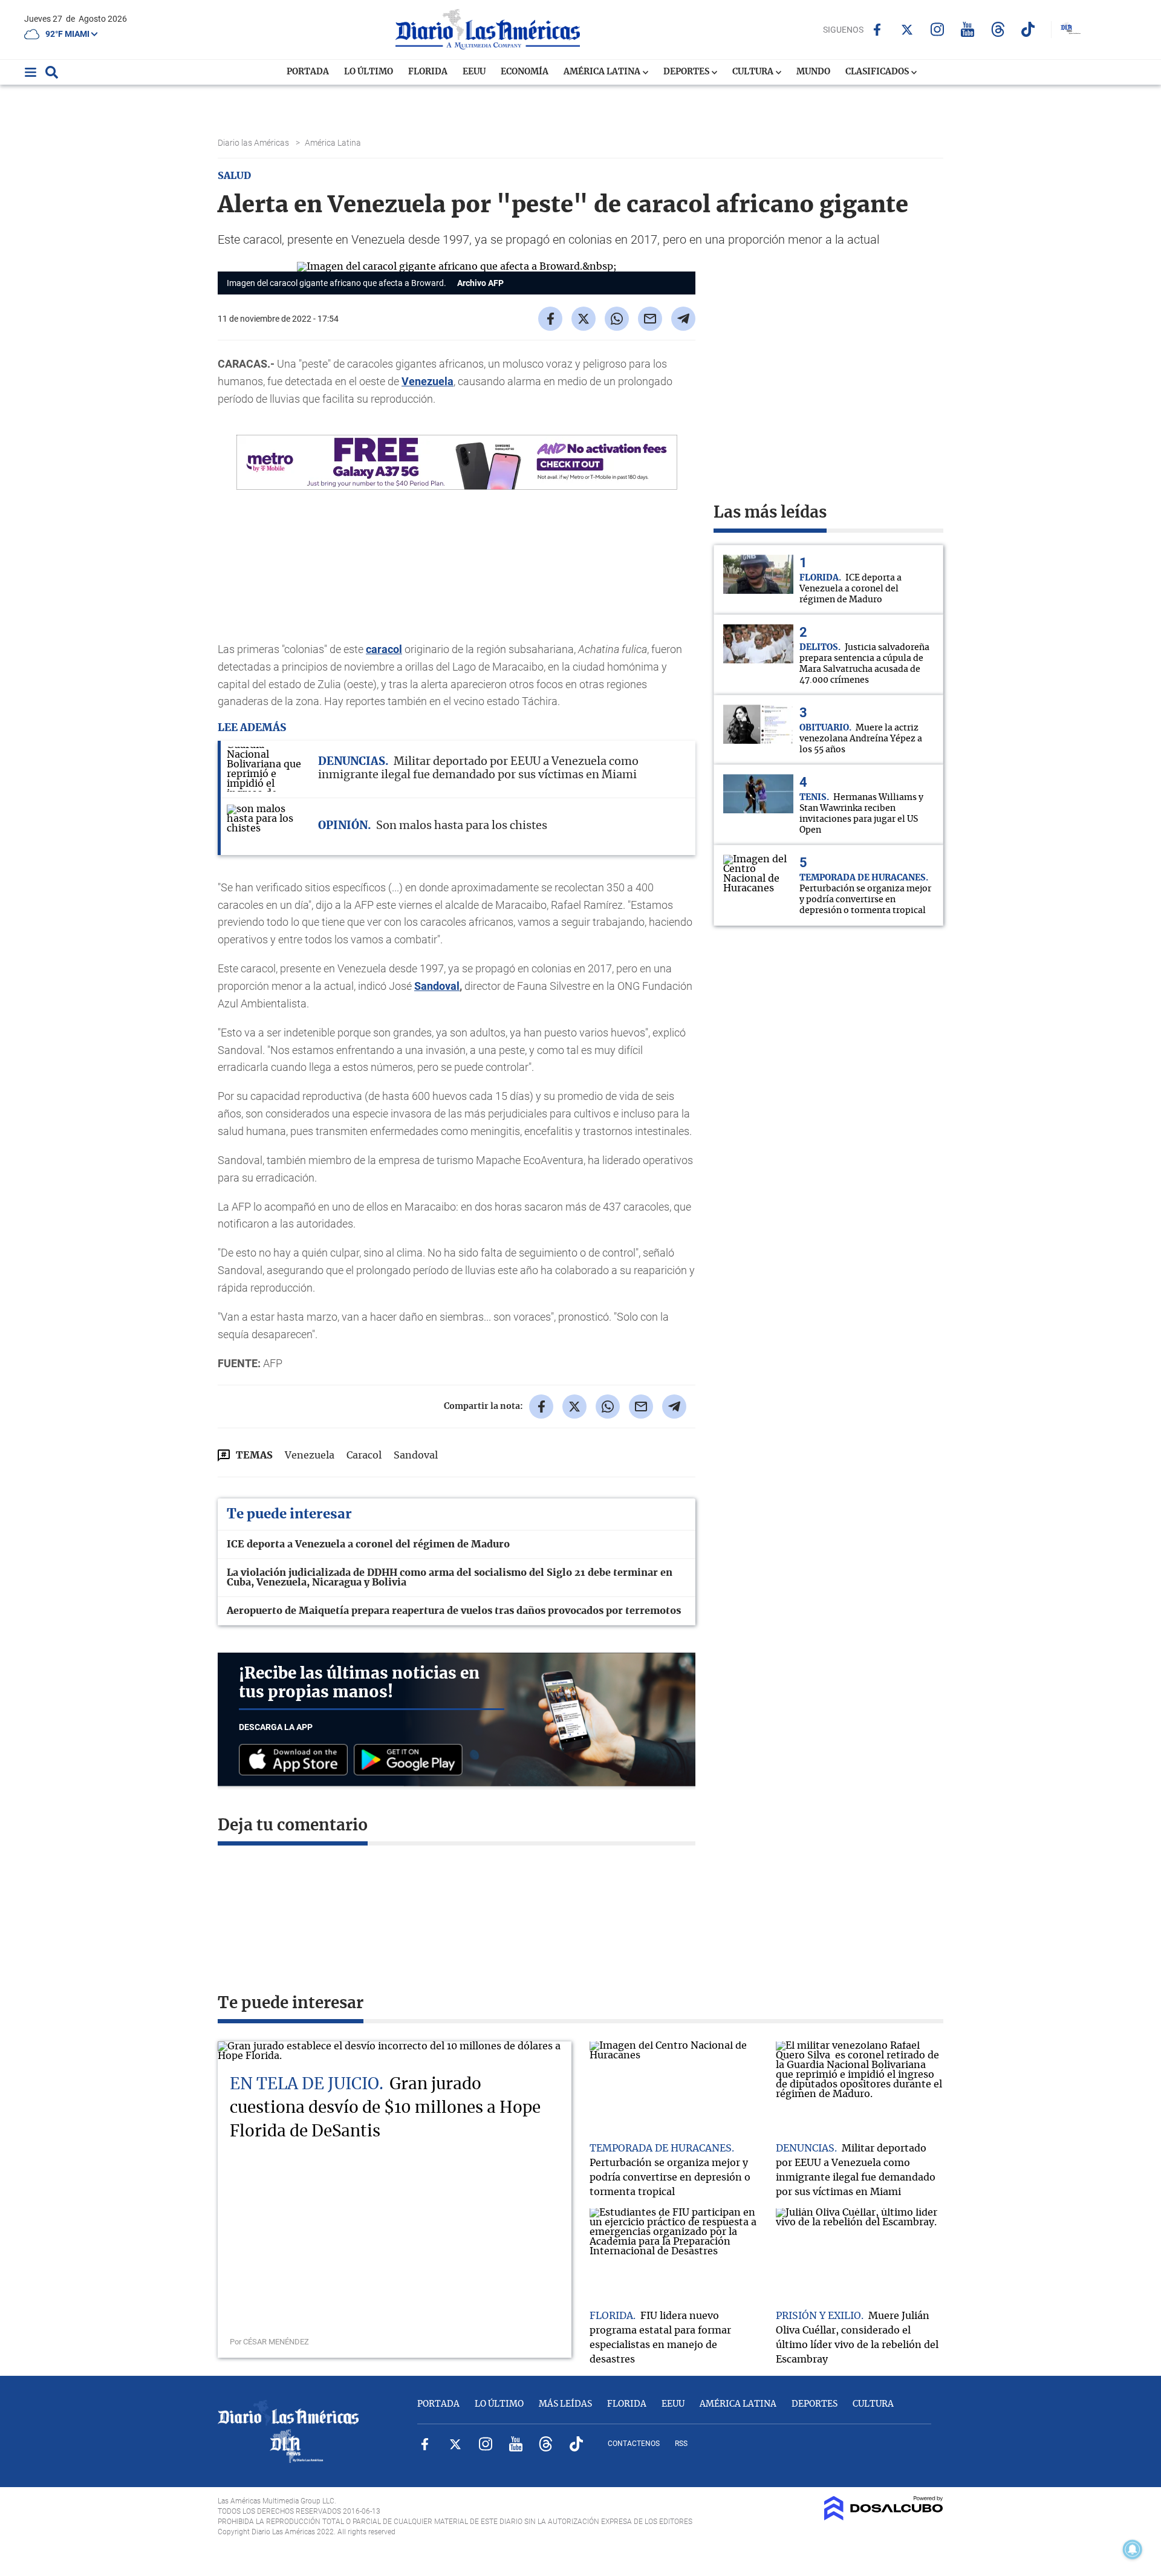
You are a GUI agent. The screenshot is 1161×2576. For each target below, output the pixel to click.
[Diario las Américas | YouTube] (968, 29)
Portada (308, 72)
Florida (428, 72)
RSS (681, 2444)
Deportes (687, 72)
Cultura (754, 72)
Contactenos (634, 2444)
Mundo (813, 72)
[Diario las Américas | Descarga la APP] (296, 1761)
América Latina (603, 72)
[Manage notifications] (1133, 2549)
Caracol (364, 1456)
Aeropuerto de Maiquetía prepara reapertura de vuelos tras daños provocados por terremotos (454, 1611)
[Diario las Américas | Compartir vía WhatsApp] (617, 319)
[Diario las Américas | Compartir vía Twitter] (584, 319)
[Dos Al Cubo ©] (884, 2517)
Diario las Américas (254, 143)
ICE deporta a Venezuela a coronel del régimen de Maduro (368, 1544)
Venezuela (428, 381)
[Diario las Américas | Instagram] (938, 29)
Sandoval (437, 986)
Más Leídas (565, 2404)
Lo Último (369, 72)
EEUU (474, 72)
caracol (384, 649)
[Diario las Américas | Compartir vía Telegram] (683, 319)
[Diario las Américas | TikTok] (1028, 29)
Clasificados (878, 72)
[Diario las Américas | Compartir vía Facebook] (550, 319)
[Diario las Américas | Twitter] (907, 30)
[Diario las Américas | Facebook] (877, 30)
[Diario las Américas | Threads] (998, 29)
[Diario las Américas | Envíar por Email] (650, 319)
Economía (525, 72)
